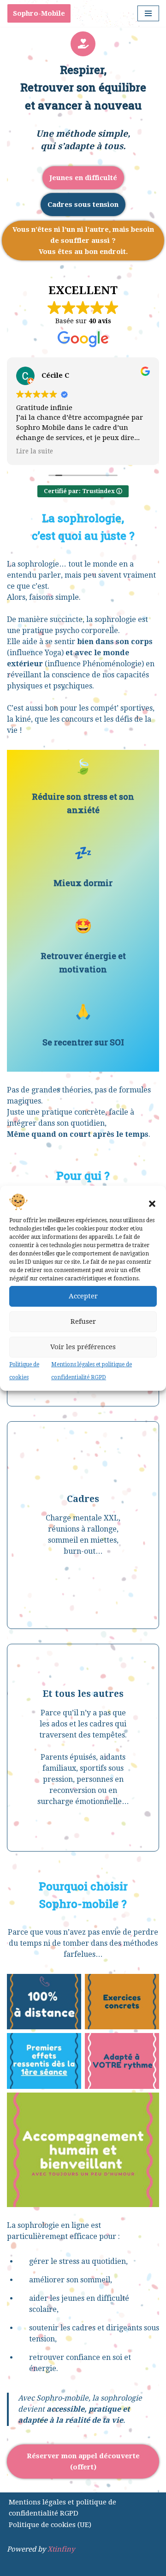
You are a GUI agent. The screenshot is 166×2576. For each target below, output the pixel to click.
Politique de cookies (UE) (50, 2525)
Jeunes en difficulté (83, 178)
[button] (152, 1204)
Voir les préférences (83, 1347)
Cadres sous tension (83, 205)
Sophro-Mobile (39, 13)
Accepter (83, 1296)
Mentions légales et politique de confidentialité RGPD (62, 2508)
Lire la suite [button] (35, 451)
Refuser (83, 1321)
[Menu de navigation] (148, 13)
